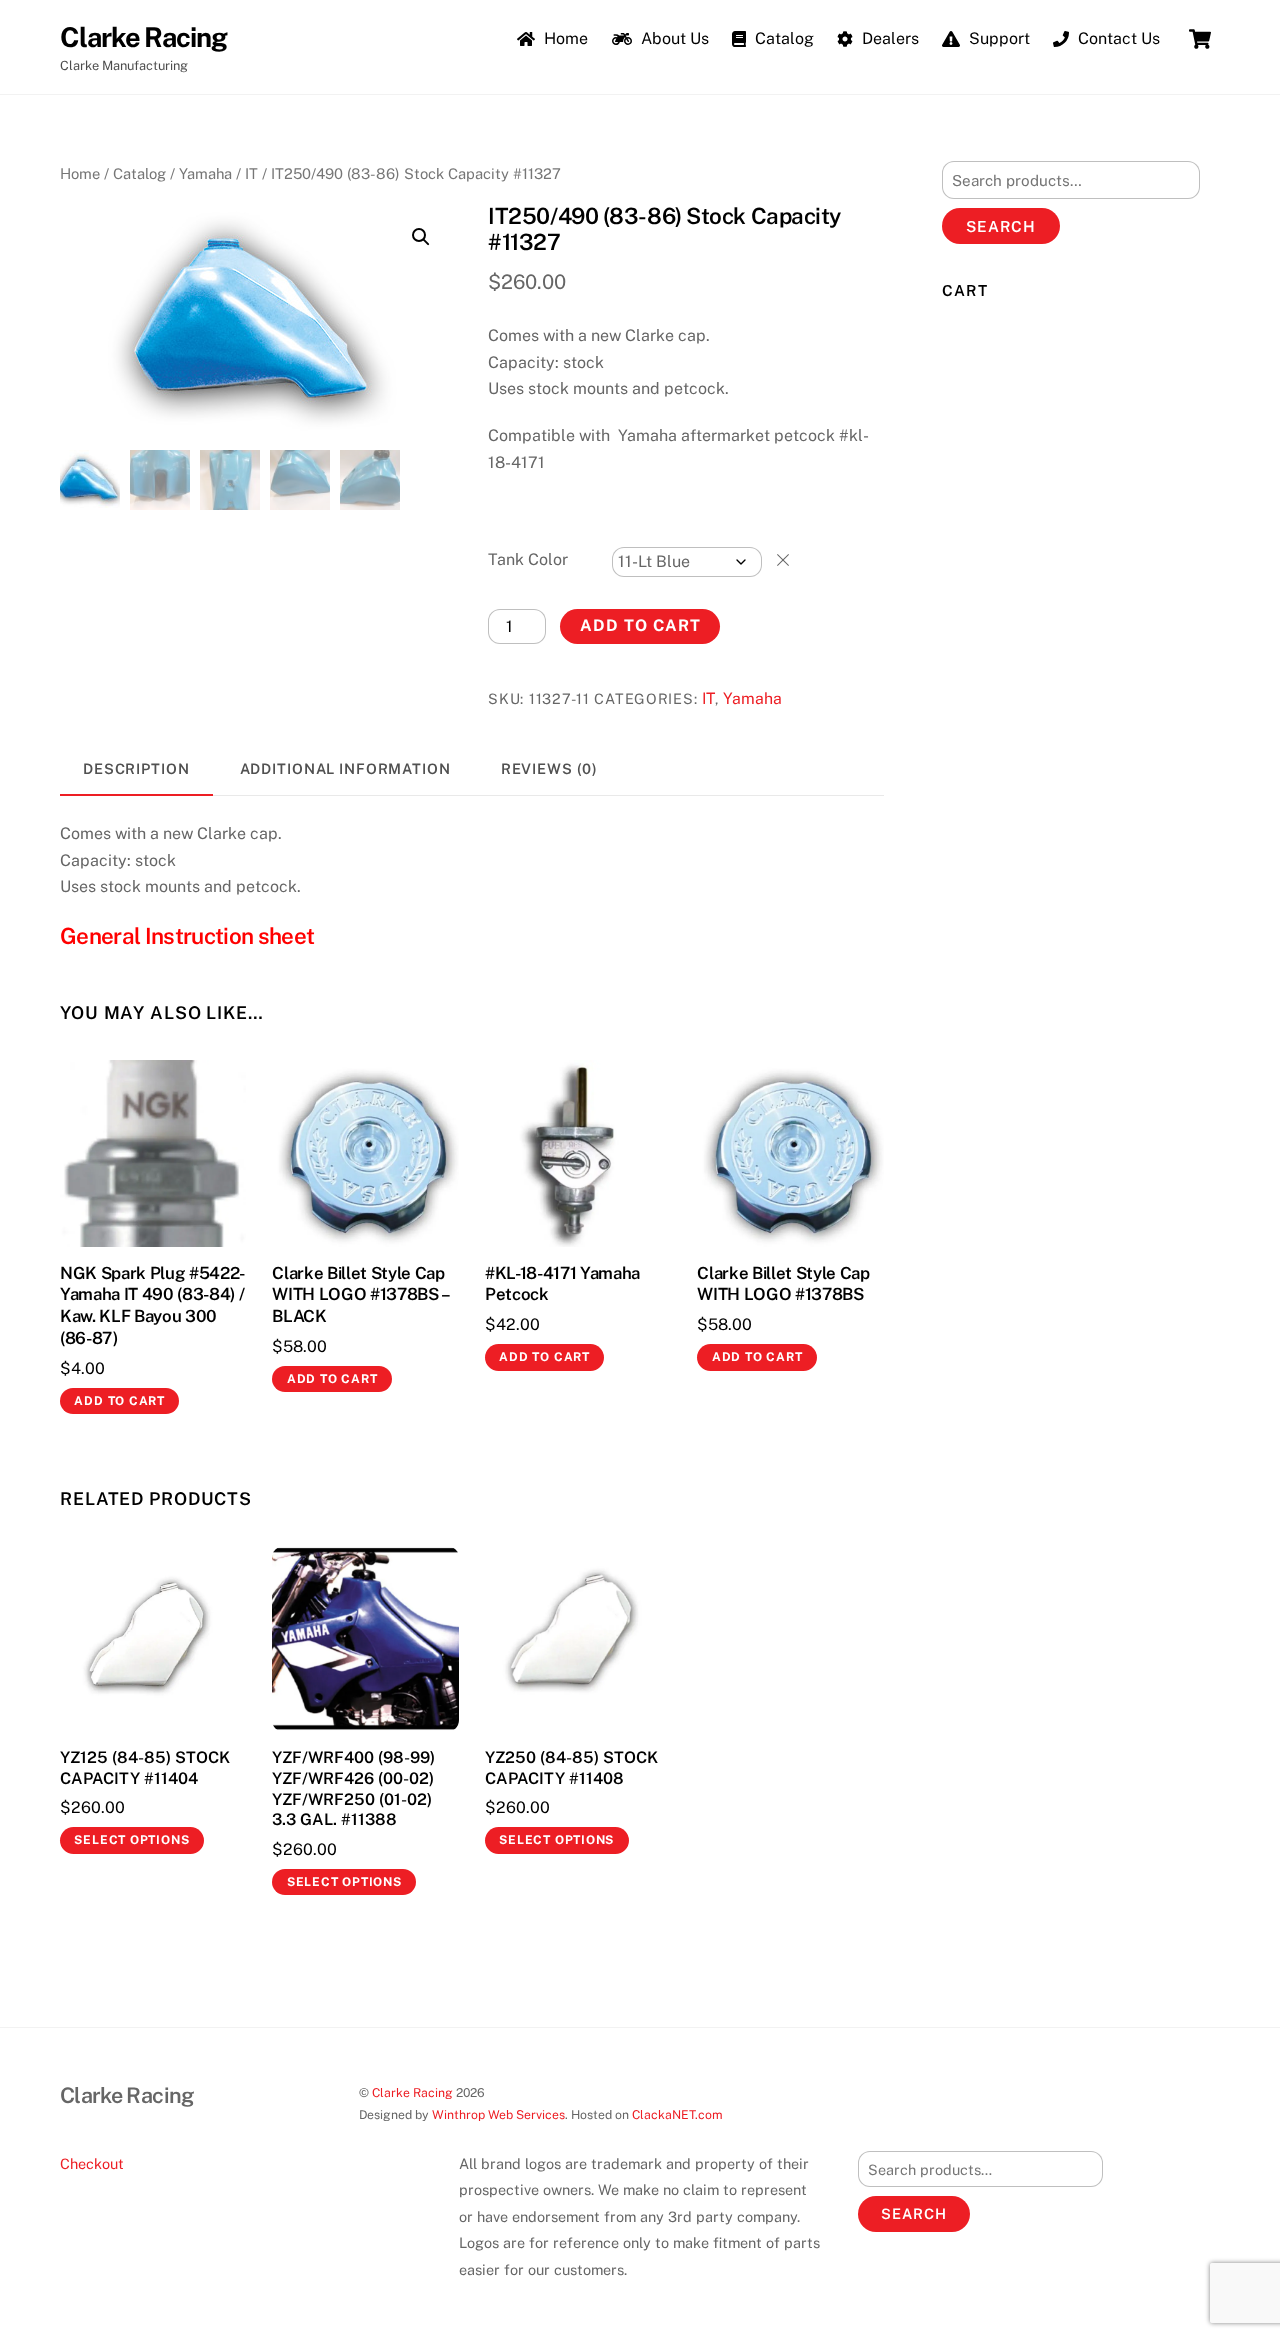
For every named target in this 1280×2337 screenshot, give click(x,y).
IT (251, 173)
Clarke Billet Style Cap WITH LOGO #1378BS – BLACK (360, 1295)
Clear (783, 560)
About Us (673, 38)
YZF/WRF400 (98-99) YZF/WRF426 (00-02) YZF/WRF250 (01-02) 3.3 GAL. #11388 (353, 1788)
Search (1001, 226)
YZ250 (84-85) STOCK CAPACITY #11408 (571, 1768)
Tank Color (528, 559)
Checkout (92, 2163)
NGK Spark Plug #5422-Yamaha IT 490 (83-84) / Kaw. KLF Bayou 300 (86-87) (152, 1306)
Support (997, 38)
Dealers (888, 38)
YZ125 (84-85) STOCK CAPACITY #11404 (145, 1768)
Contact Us (1117, 38)
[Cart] (1200, 39)
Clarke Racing (412, 2092)
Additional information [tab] (345, 768)
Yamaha (205, 173)
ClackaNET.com (677, 2114)
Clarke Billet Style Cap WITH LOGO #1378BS (783, 1284)
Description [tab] (136, 768)
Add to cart (640, 625)
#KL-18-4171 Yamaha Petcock (562, 1284)
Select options (131, 1840)
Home (564, 38)
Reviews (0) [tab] (550, 768)
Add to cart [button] (119, 1401)
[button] (421, 237)
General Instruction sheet (187, 936)
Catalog (782, 38)
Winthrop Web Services (498, 2114)
